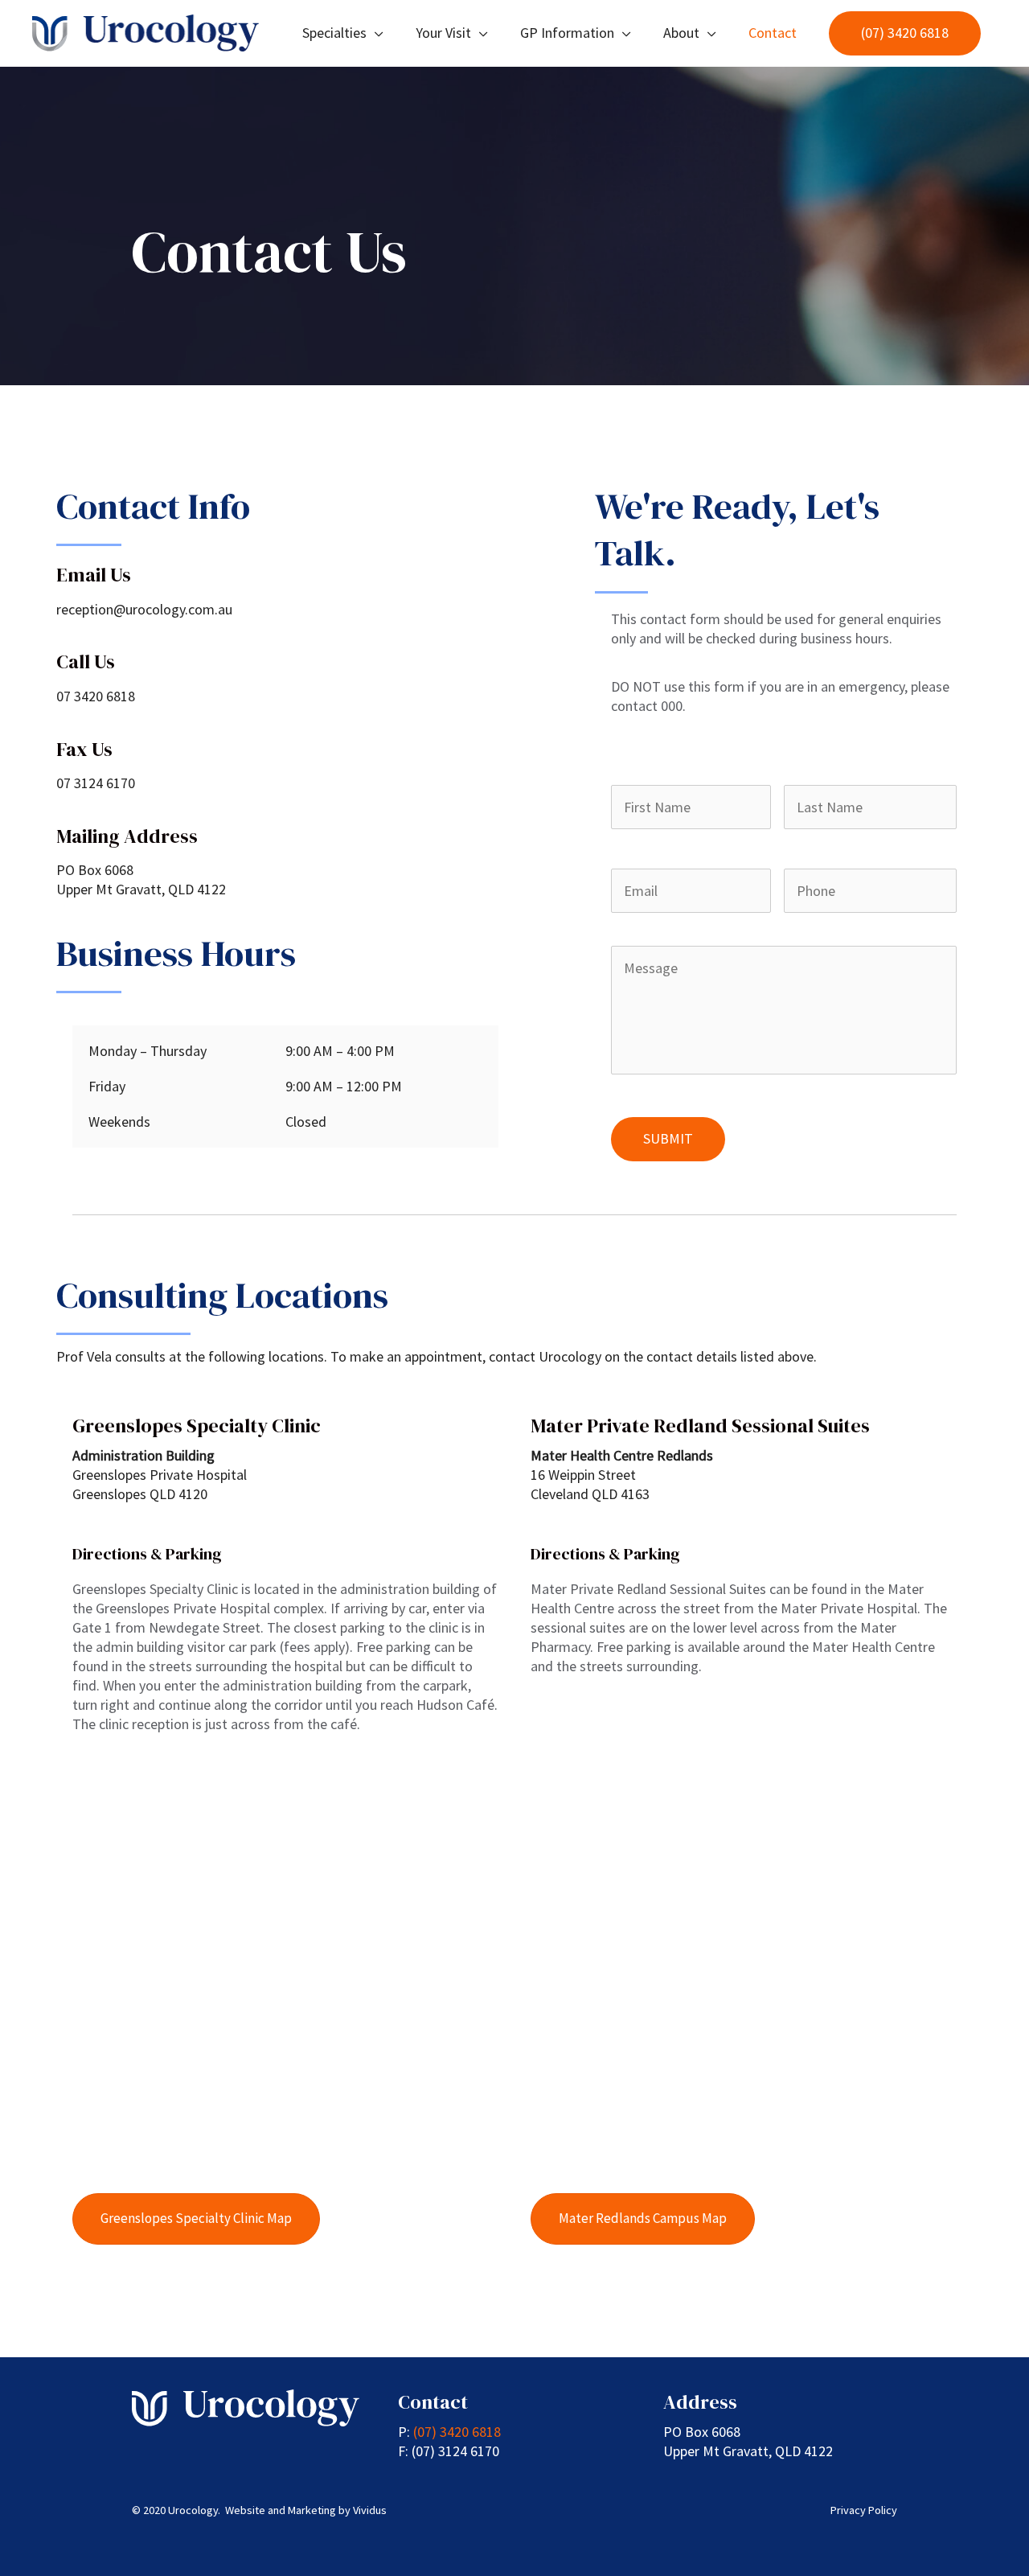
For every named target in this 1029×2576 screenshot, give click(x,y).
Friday (107, 1086)
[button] (905, 33)
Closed (306, 1122)
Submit (668, 1138)
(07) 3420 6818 (457, 2432)
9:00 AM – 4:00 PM (340, 1051)
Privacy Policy (864, 2510)
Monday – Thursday (148, 1051)
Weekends (119, 1122)
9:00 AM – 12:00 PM (344, 1086)
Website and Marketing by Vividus (306, 2510)
